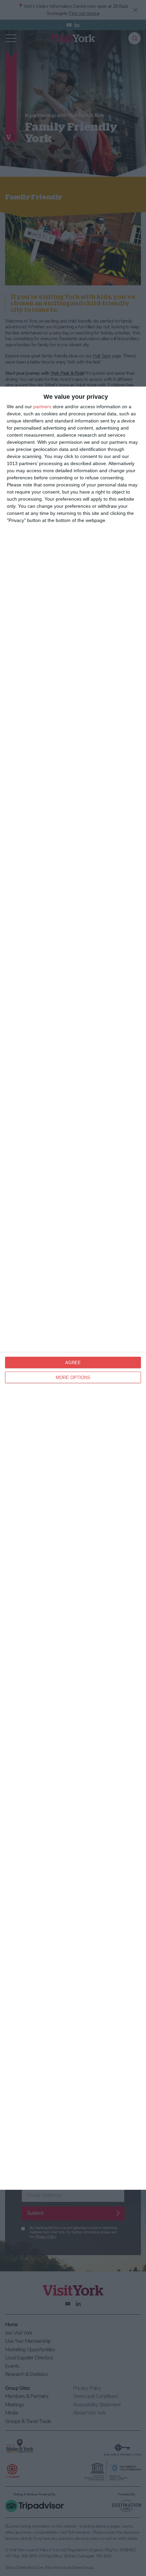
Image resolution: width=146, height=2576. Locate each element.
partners (42, 407)
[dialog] (73, 1288)
